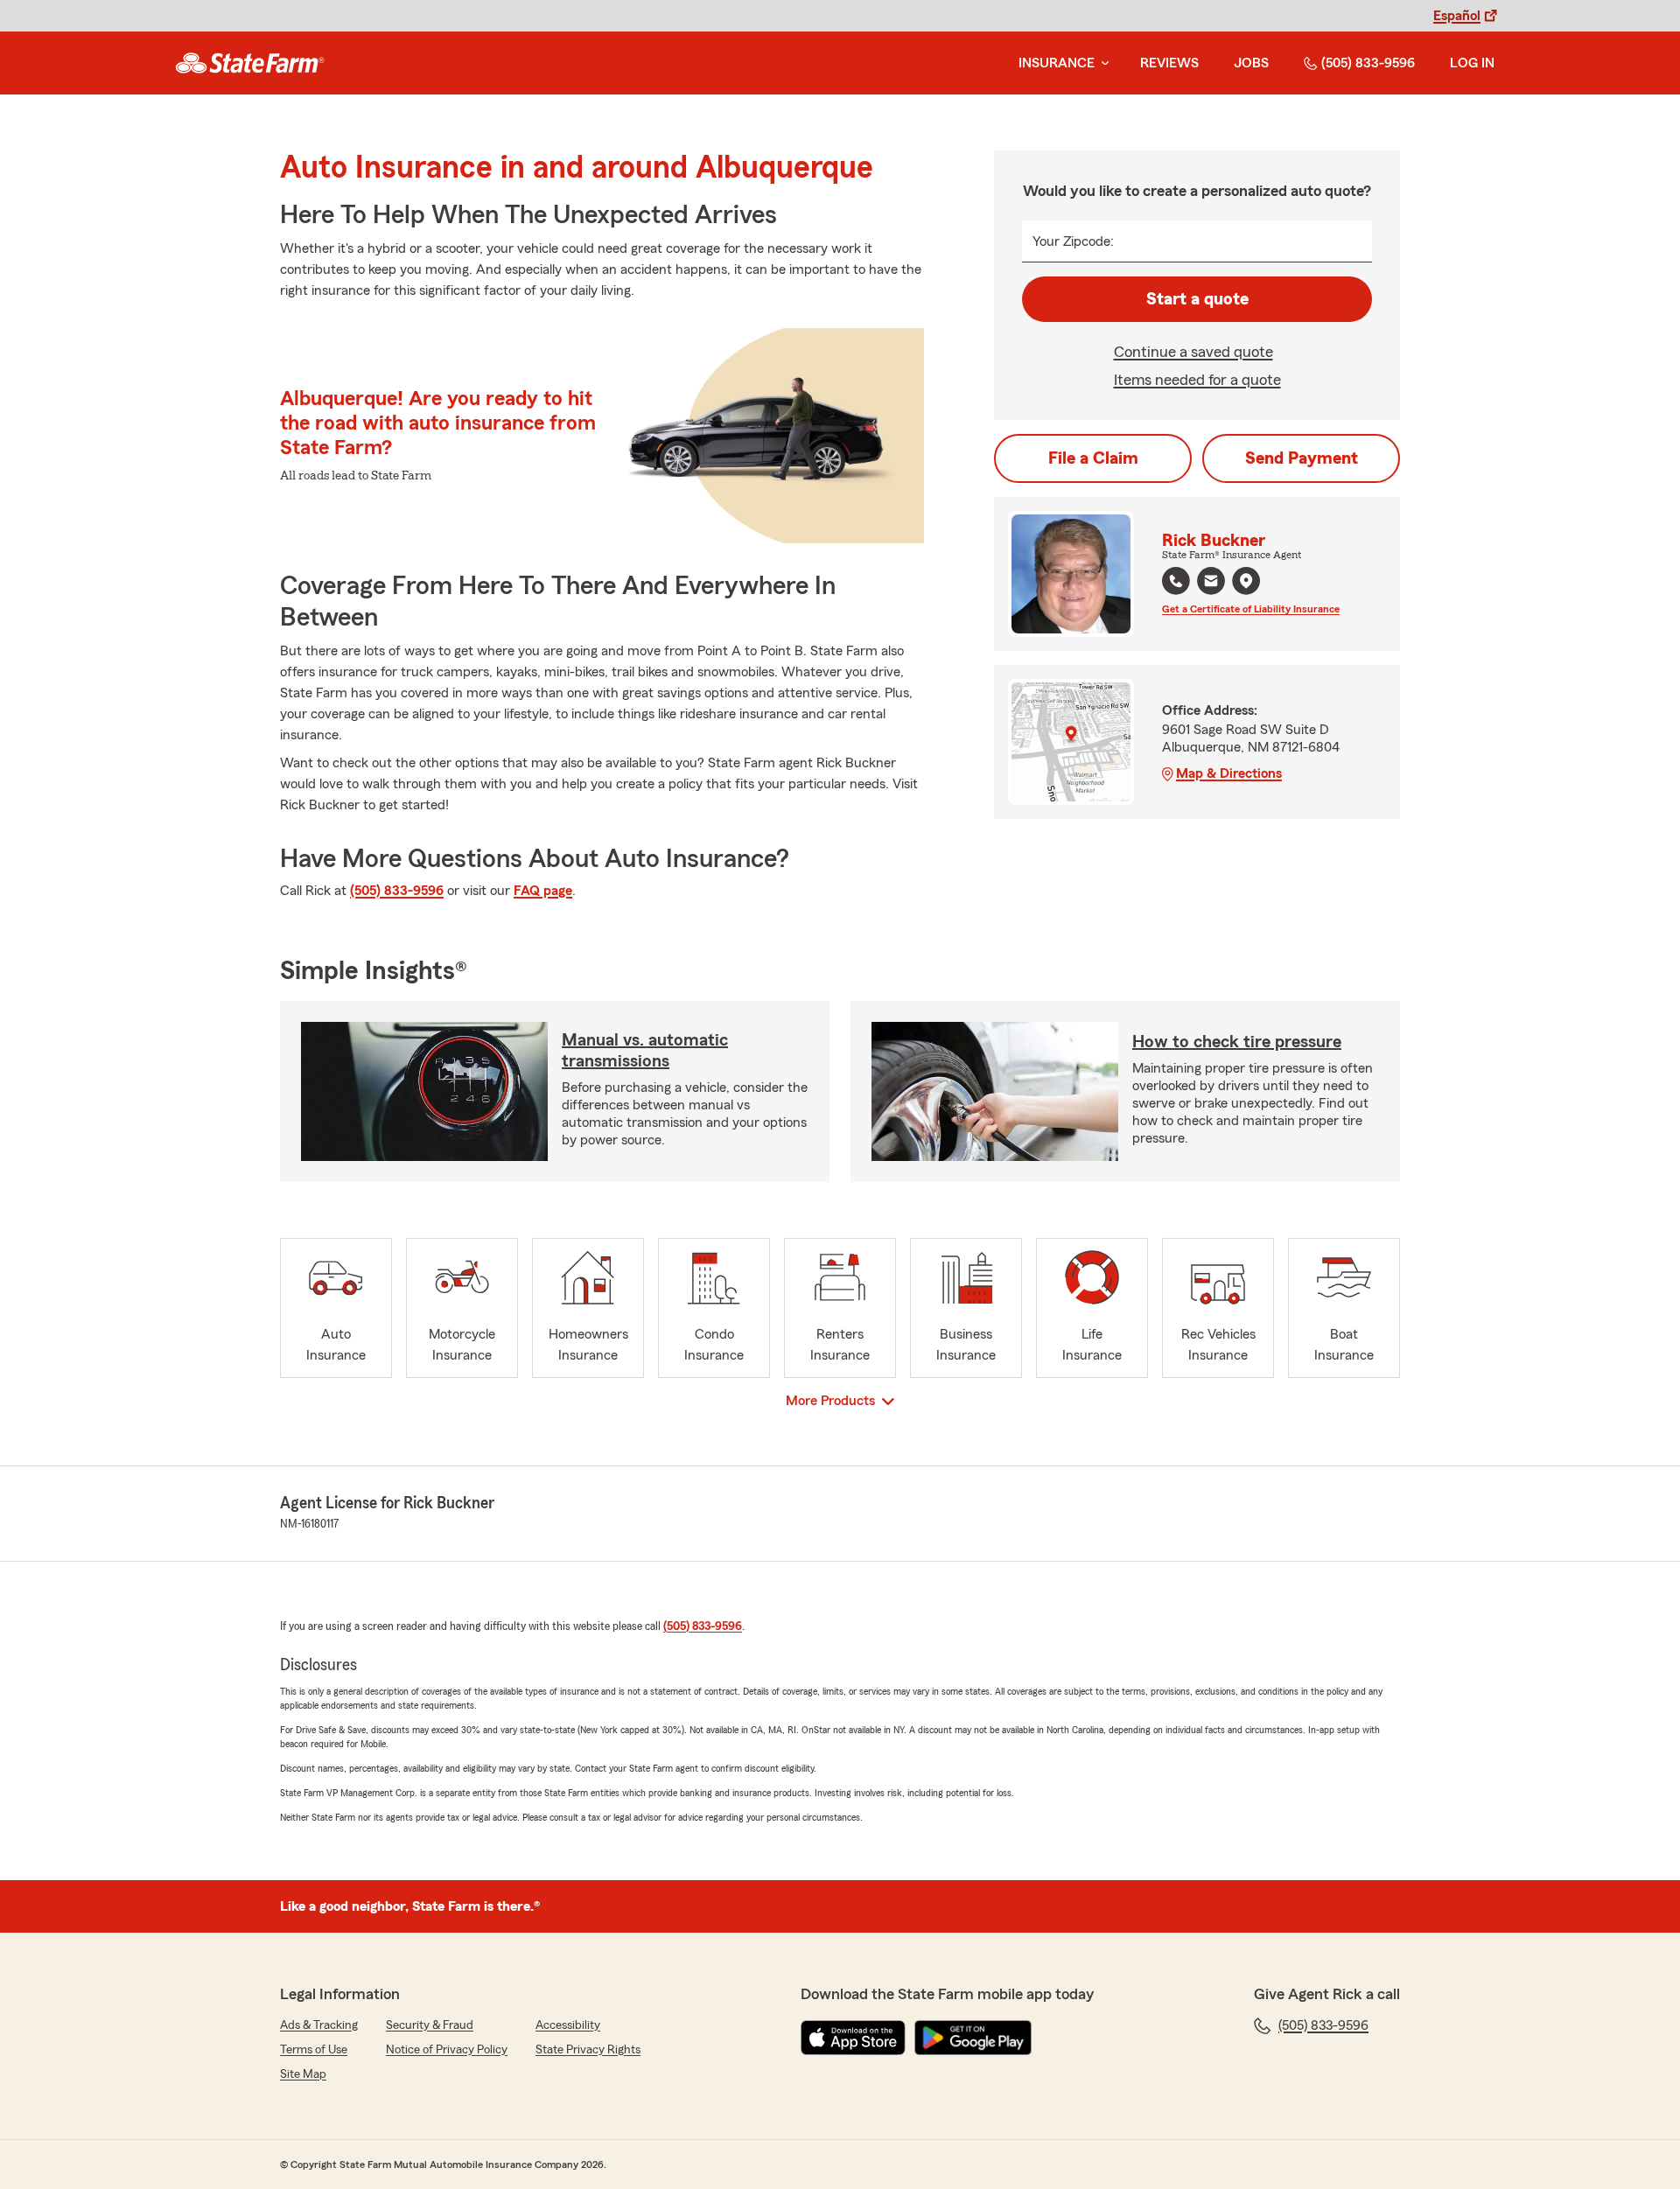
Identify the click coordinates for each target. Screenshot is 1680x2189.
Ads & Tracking (319, 2025)
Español (1457, 16)
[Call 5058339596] (1176, 581)
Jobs (1251, 63)
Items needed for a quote (1197, 380)
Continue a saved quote (1193, 352)
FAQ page (543, 891)
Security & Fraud (430, 2025)
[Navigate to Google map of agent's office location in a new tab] (1246, 581)
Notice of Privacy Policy (447, 2050)
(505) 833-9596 (1368, 63)
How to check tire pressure (1237, 1042)
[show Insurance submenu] (1102, 63)
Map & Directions (1229, 773)
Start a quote (1197, 299)
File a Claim (1093, 458)
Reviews (1169, 63)
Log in (1472, 63)
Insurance (1057, 63)
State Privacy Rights (588, 2050)
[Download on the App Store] (853, 2038)
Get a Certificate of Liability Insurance (1251, 609)
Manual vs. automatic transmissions (645, 1051)
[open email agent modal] (1211, 583)
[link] (250, 63)
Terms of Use (314, 2050)
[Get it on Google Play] (973, 2038)
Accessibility (568, 2025)
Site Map (303, 2074)
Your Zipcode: (1073, 241)
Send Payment (1302, 458)
